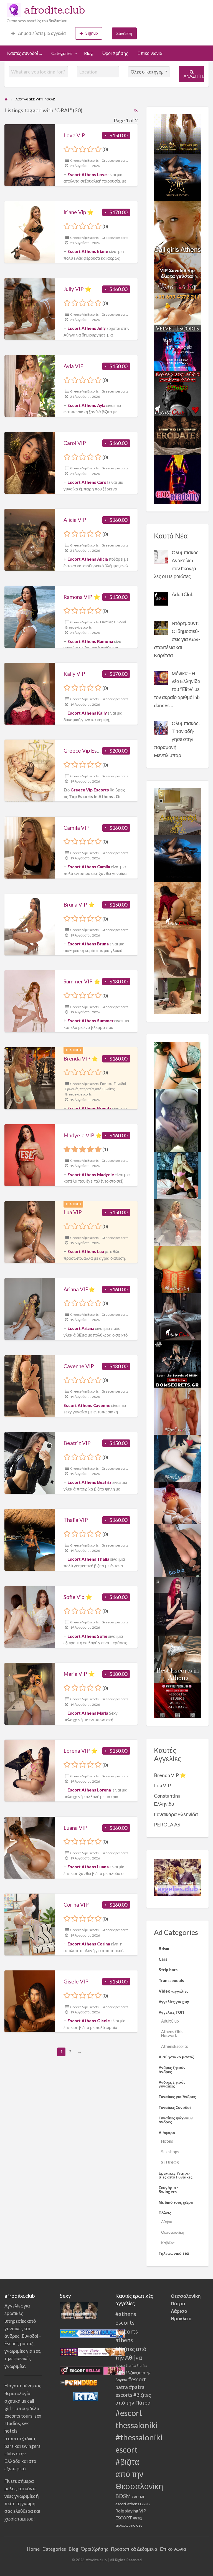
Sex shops (170, 2152)
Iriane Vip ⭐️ (79, 212)
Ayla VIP (73, 366)
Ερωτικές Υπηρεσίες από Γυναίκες (90, 1089)
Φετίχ (137, 2518)
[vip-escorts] (177, 177)
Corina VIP (76, 1905)
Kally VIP (74, 674)
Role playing (127, 2511)
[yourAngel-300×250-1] (177, 351)
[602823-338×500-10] (177, 1550)
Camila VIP (77, 828)
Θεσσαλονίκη (173, 2232)
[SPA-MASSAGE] (177, 811)
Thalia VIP (76, 1520)
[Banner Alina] (177, 1411)
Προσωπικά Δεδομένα (134, 2549)
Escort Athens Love (87, 174)
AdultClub (170, 2021)
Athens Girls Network (172, 2034)
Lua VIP (73, 1212)
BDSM (123, 2496)
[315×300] (177, 393)
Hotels (167, 2141)
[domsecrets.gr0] (177, 1363)
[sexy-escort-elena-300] (177, 995)
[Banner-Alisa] (177, 1269)
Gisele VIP (76, 1981)
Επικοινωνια (150, 53)
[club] (177, 1316)
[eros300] (177, 479)
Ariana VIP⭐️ (79, 1289)
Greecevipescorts (115, 160)
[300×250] (177, 133)
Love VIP (74, 135)
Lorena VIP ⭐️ (81, 1751)
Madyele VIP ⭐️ (83, 1135)
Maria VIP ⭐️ (79, 1674)
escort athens (127, 2504)
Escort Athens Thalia (88, 1559)
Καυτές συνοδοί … (25, 53)
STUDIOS (170, 2163)
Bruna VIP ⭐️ (79, 904)
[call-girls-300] (177, 226)
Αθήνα (167, 2222)
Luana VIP (75, 1828)
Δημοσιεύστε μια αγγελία (41, 33)
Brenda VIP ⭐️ (81, 1058)
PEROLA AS (167, 1825)
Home (33, 2549)
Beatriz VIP (77, 1443)
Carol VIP (75, 443)
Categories (62, 53)
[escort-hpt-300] (177, 953)
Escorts (145, 2504)
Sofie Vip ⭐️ (78, 1597)
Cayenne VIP (79, 1366)
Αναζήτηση (194, 76)
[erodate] (177, 435)
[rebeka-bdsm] (177, 1065)
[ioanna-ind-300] (177, 1222)
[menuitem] (39, 33)
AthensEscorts (175, 2046)
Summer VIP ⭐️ (82, 981)
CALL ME (138, 2497)
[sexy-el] (177, 1502)
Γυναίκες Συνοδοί (113, 622)
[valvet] (177, 312)
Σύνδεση (124, 33)
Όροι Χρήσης (115, 53)
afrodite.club (55, 10)
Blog (88, 53)
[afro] (177, 1120)
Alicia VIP (75, 520)
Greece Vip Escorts (84, 160)
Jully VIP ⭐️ (78, 289)
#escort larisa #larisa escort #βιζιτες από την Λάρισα (133, 2373)
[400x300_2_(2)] (177, 1700)
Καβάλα (168, 2243)
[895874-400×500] (177, 1606)
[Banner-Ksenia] (177, 1458)
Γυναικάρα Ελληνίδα (176, 1814)
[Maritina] (177, 905)
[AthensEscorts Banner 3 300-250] (177, 272)
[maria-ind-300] (177, 1175)
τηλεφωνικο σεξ (129, 2525)
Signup (92, 33)
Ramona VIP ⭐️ (82, 597)
